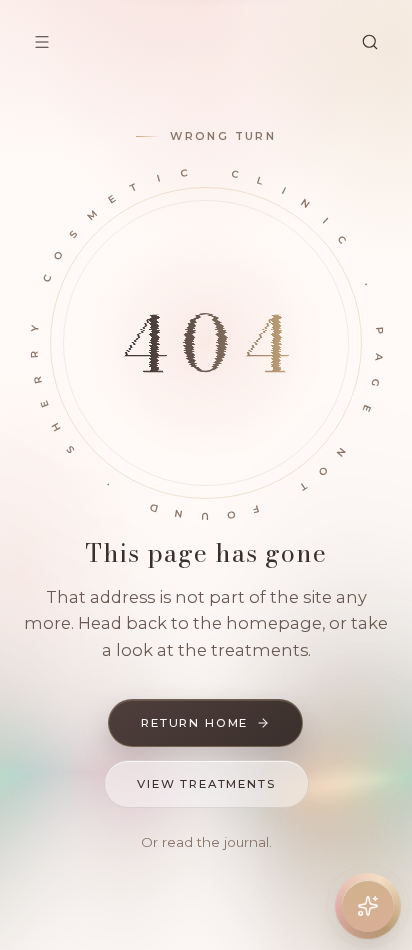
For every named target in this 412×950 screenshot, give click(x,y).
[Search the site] (370, 42)
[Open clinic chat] (368, 906)
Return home (194, 723)
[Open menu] (42, 42)
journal (246, 842)
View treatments (206, 784)
